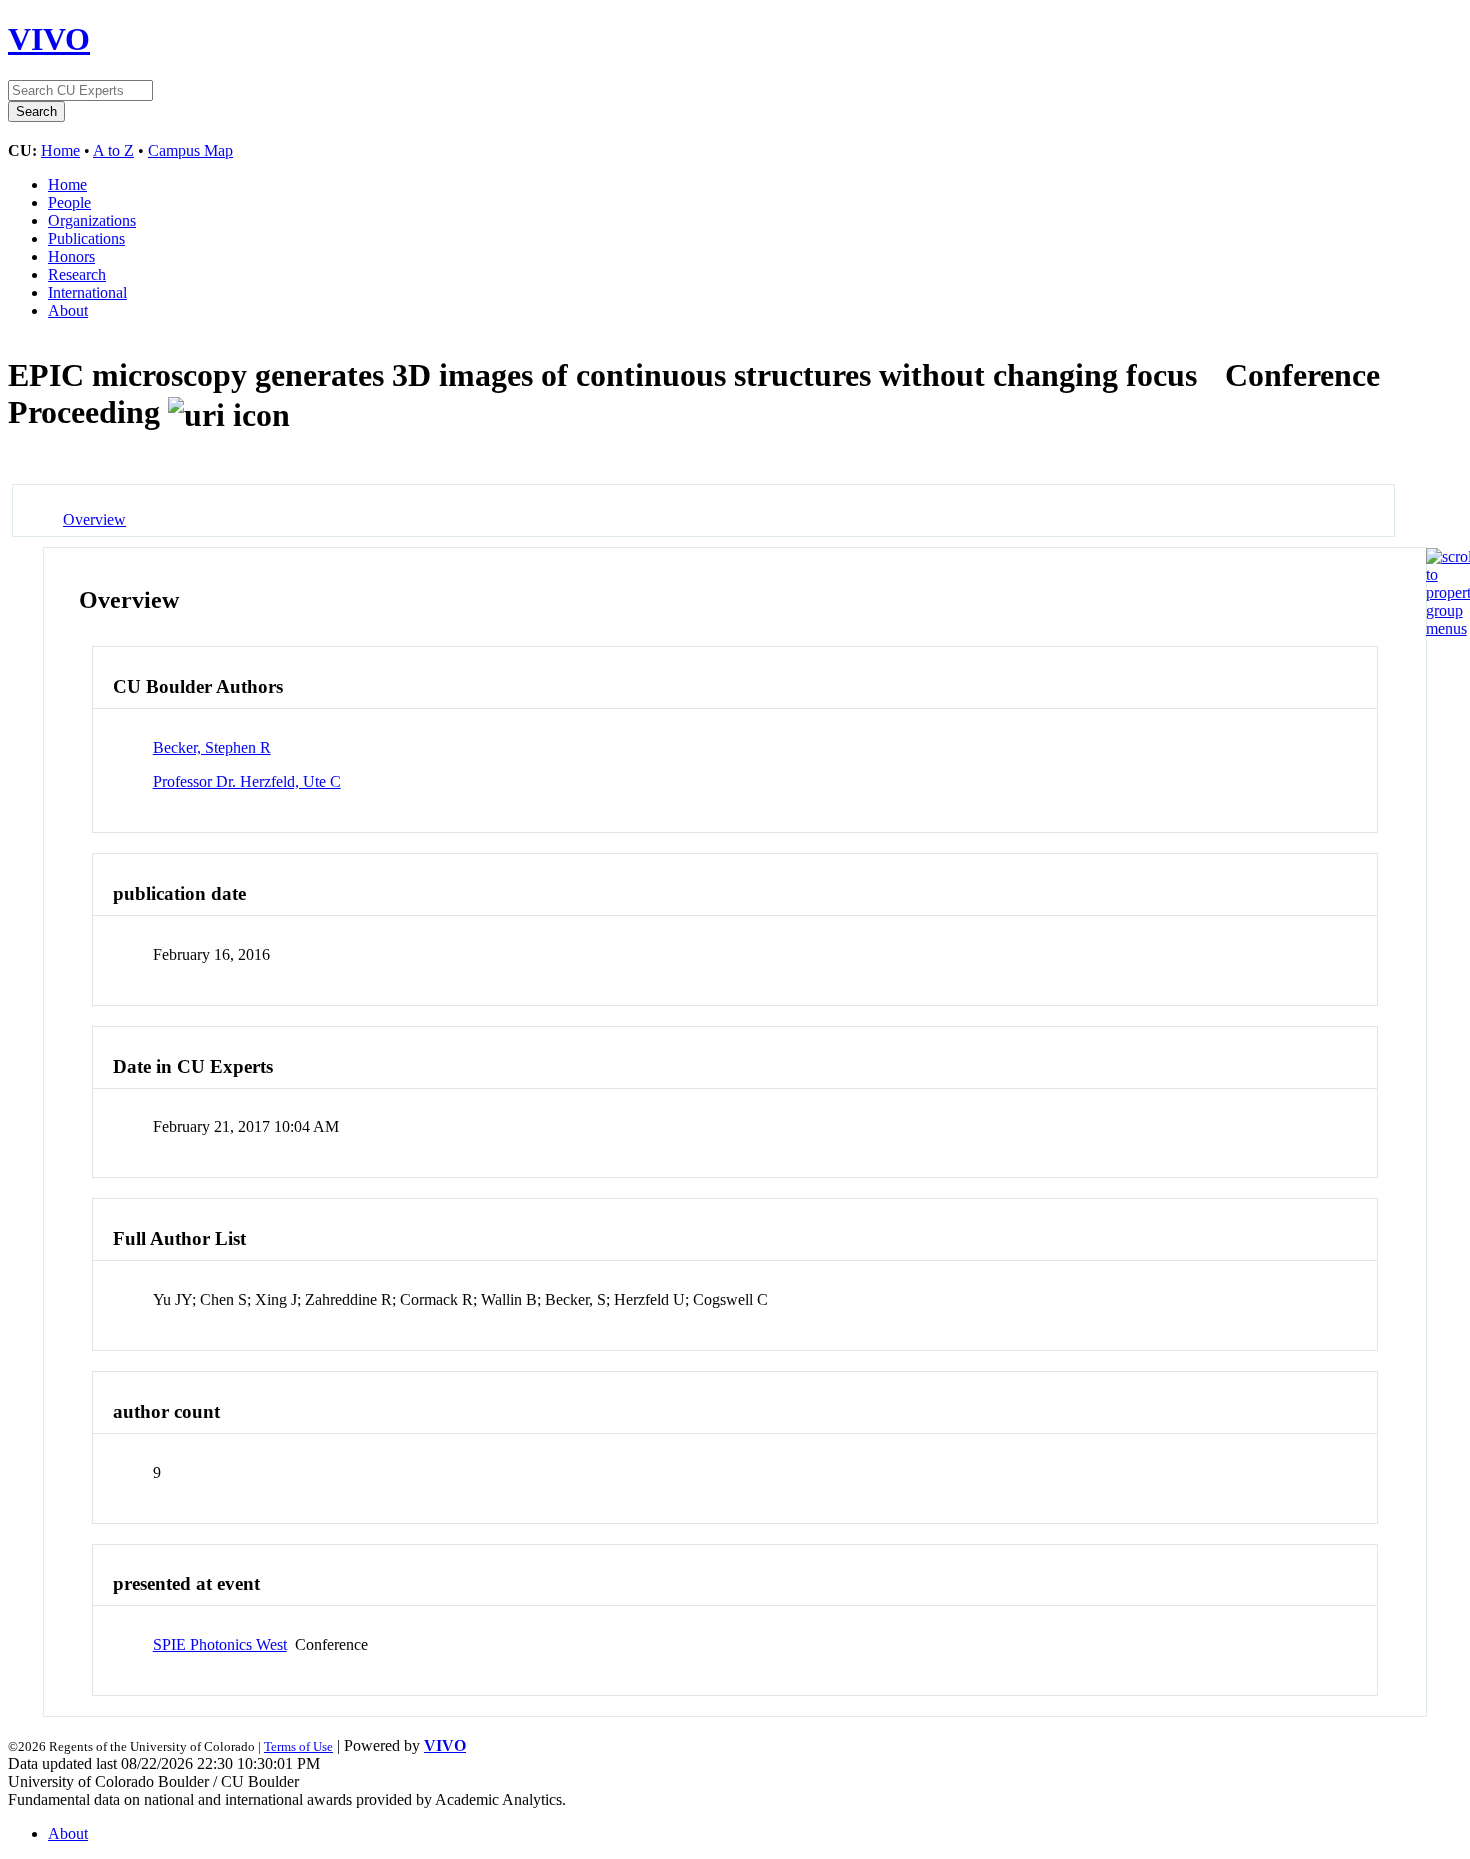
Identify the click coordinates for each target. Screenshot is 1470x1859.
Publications (86, 238)
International (87, 292)
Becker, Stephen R (212, 747)
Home (60, 150)
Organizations (92, 220)
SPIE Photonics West (220, 1644)
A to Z (113, 150)
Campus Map (190, 150)
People (69, 202)
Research (77, 274)
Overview (94, 519)
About (68, 310)
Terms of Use (298, 1746)
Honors (71, 256)
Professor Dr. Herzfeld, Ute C (247, 781)
